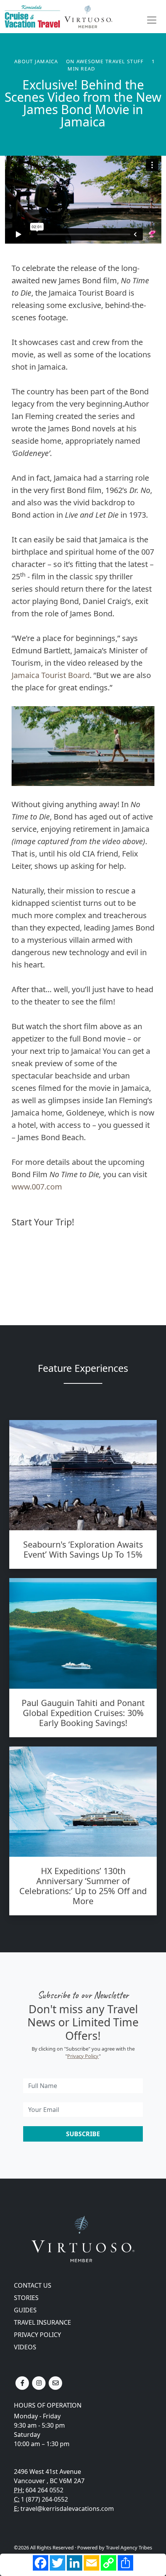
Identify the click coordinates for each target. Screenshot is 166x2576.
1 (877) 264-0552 (44, 2499)
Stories (26, 2298)
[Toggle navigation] (152, 20)
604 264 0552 (44, 2490)
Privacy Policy (83, 2056)
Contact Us (33, 2285)
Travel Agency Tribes (129, 2547)
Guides (25, 2310)
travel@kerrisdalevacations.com (67, 2509)
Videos (25, 2347)
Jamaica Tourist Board (51, 675)
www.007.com (37, 1187)
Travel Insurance (42, 2322)
